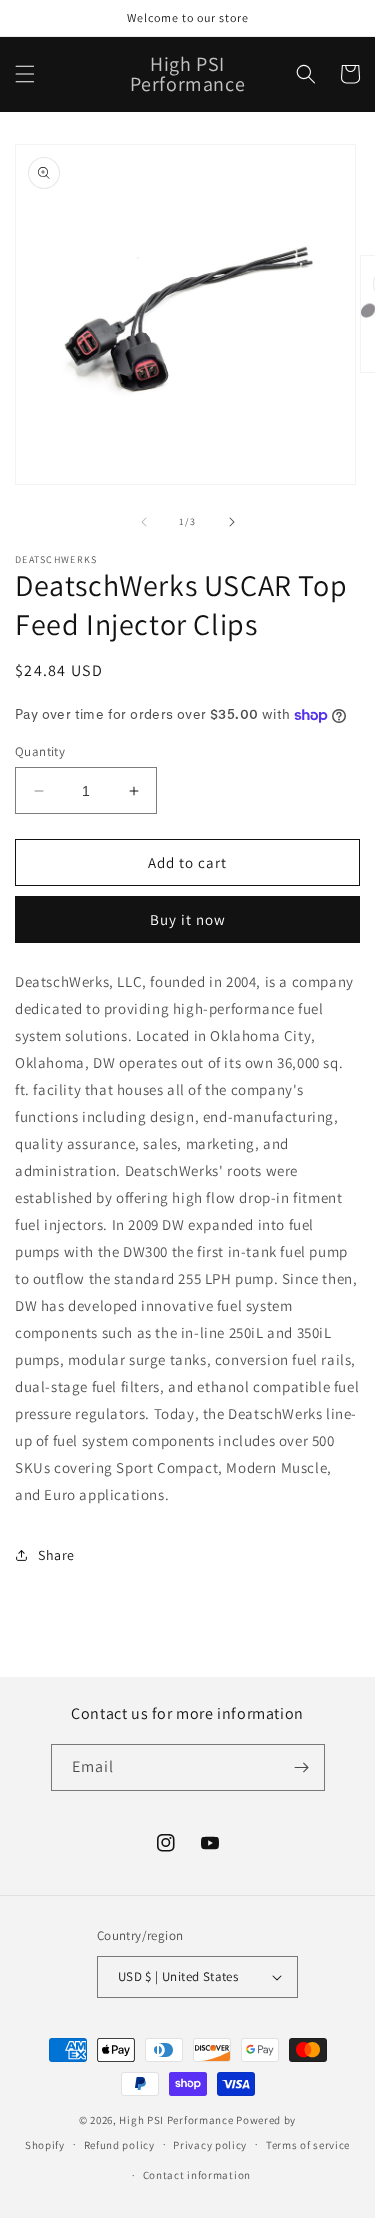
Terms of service (308, 2145)
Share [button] (56, 1555)
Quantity (40, 751)
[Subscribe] (302, 1767)
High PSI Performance (176, 2120)
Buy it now (188, 919)
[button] (25, 74)
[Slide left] (144, 522)
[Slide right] (232, 522)
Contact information (197, 2175)
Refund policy (119, 2145)
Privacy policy (210, 2145)
